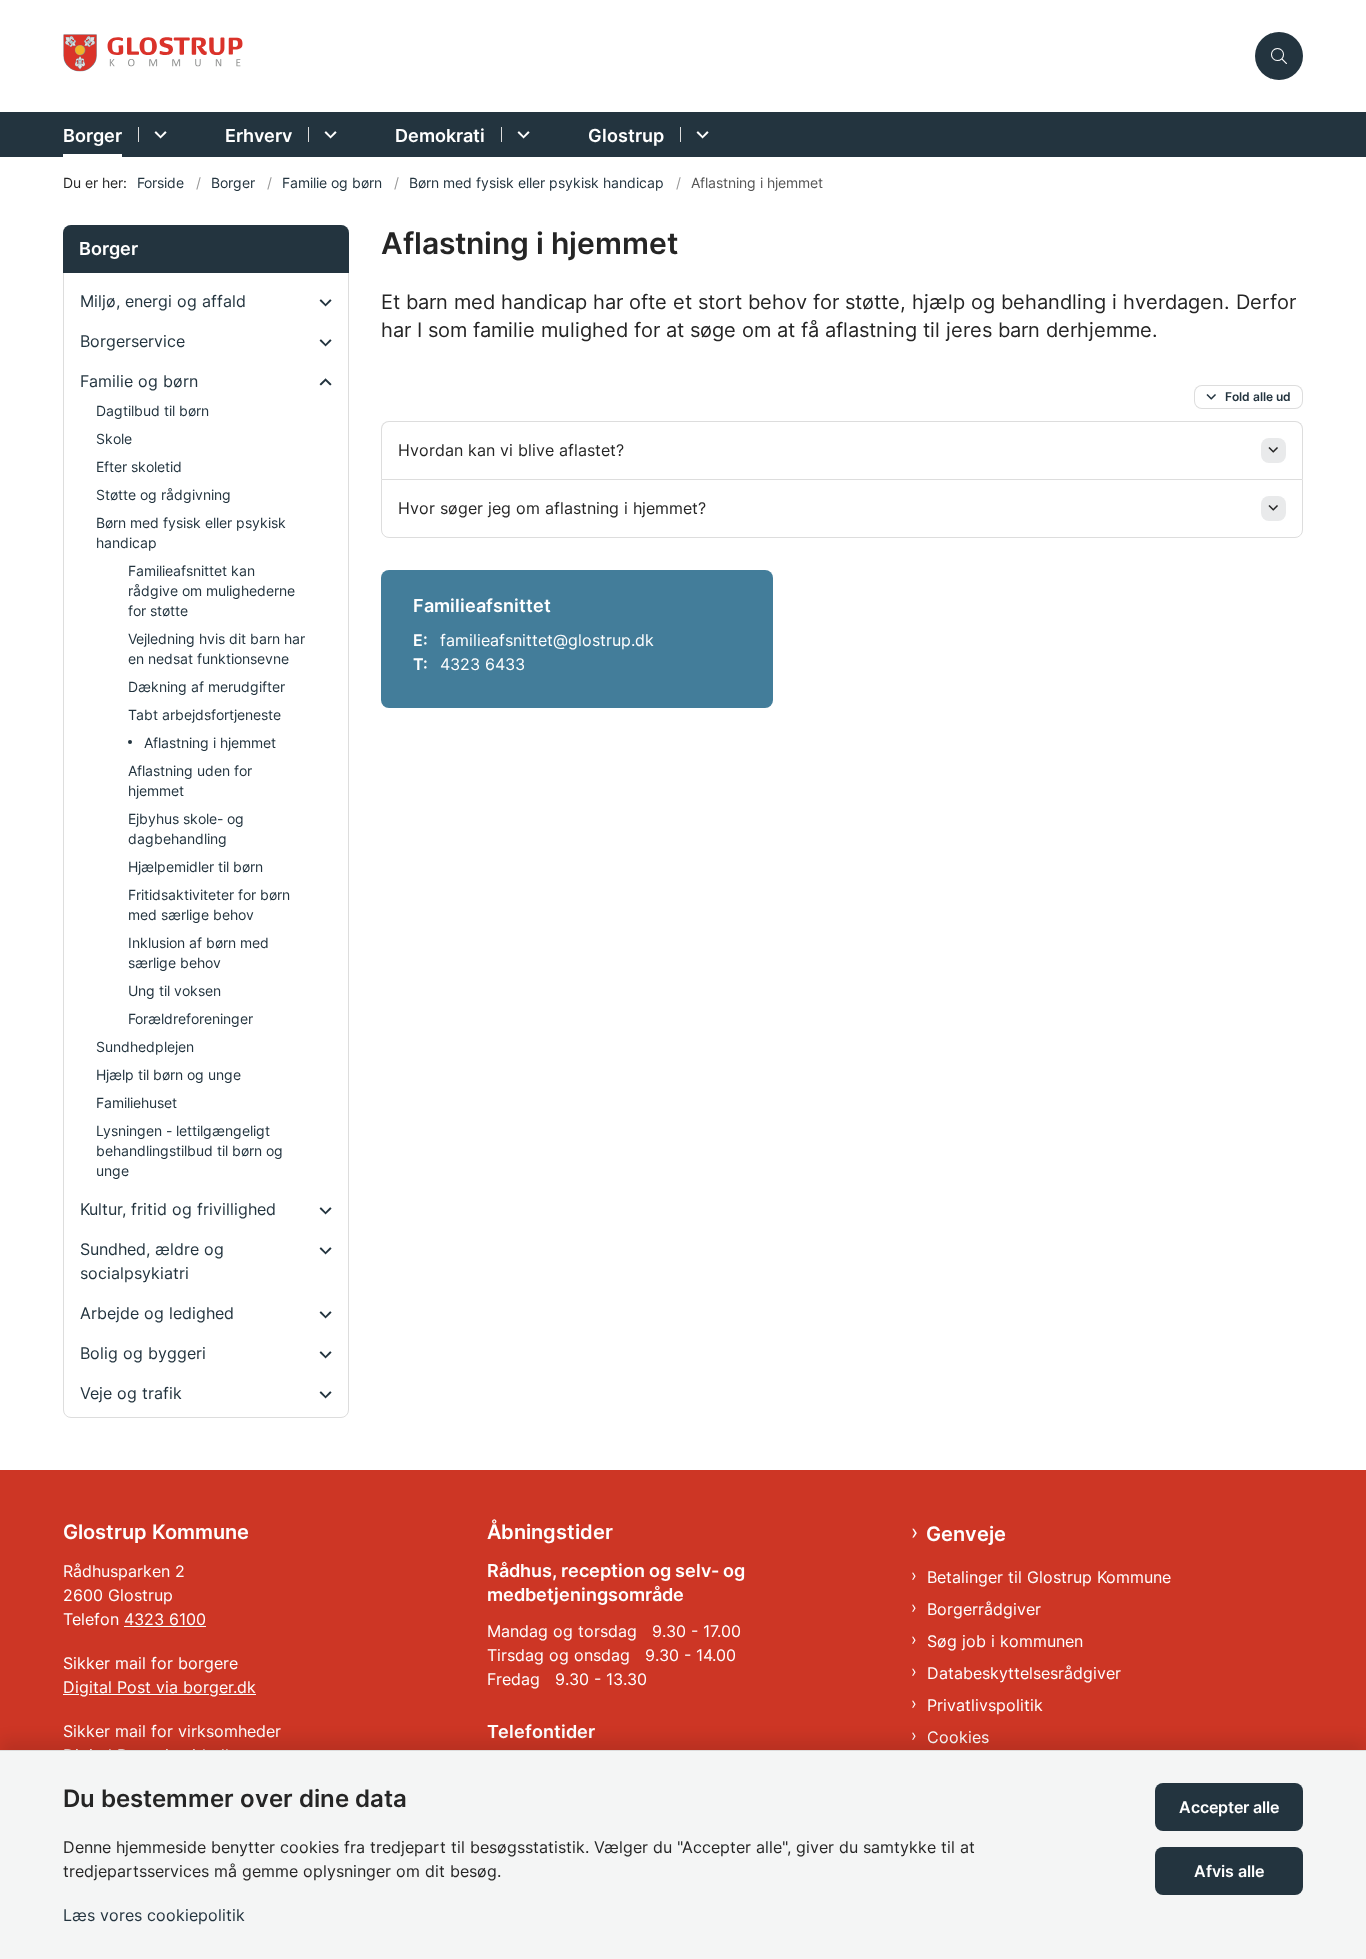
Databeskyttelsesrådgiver (1024, 1673)
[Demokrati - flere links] (520, 134)
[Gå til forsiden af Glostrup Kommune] (653, 56)
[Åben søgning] (1279, 56)
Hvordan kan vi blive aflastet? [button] (511, 450)
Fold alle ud (1258, 396)
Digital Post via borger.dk (159, 1687)
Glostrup (626, 135)
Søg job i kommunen (1005, 1641)
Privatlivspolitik (985, 1705)
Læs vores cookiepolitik (154, 1915)
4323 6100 (165, 1619)
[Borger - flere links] (157, 134)
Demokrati (440, 135)
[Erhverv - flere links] (327, 134)
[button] (320, 302)
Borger (92, 135)
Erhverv (258, 135)
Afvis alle (1229, 1871)
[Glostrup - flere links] (699, 134)
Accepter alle (1229, 1807)
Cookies (958, 1737)
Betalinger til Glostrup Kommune (1049, 1577)
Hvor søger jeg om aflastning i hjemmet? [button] (552, 508)
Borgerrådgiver (984, 1609)
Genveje (966, 1534)
